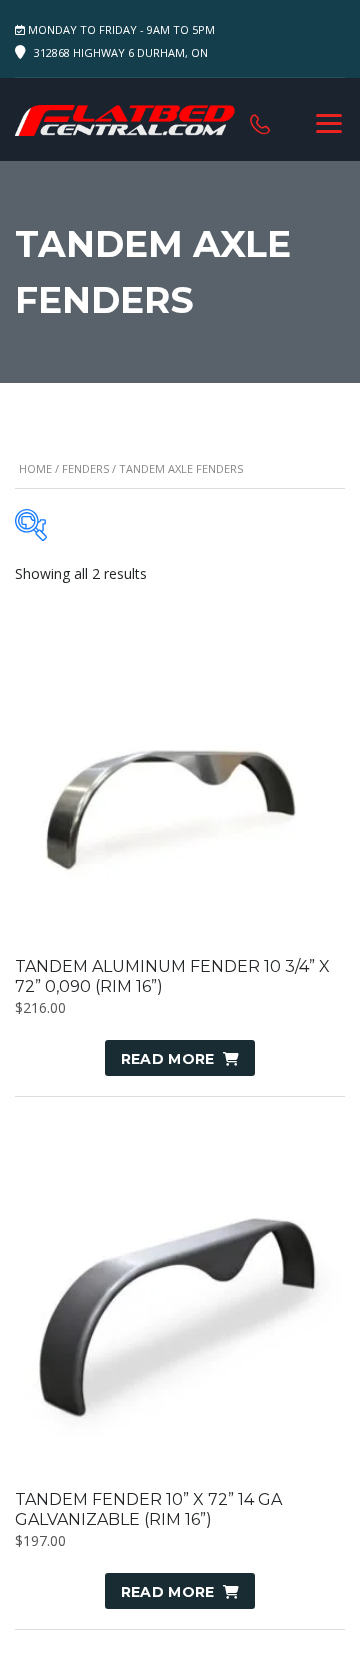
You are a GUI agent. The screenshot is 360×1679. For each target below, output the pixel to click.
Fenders (85, 468)
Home (35, 468)
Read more (168, 1059)
